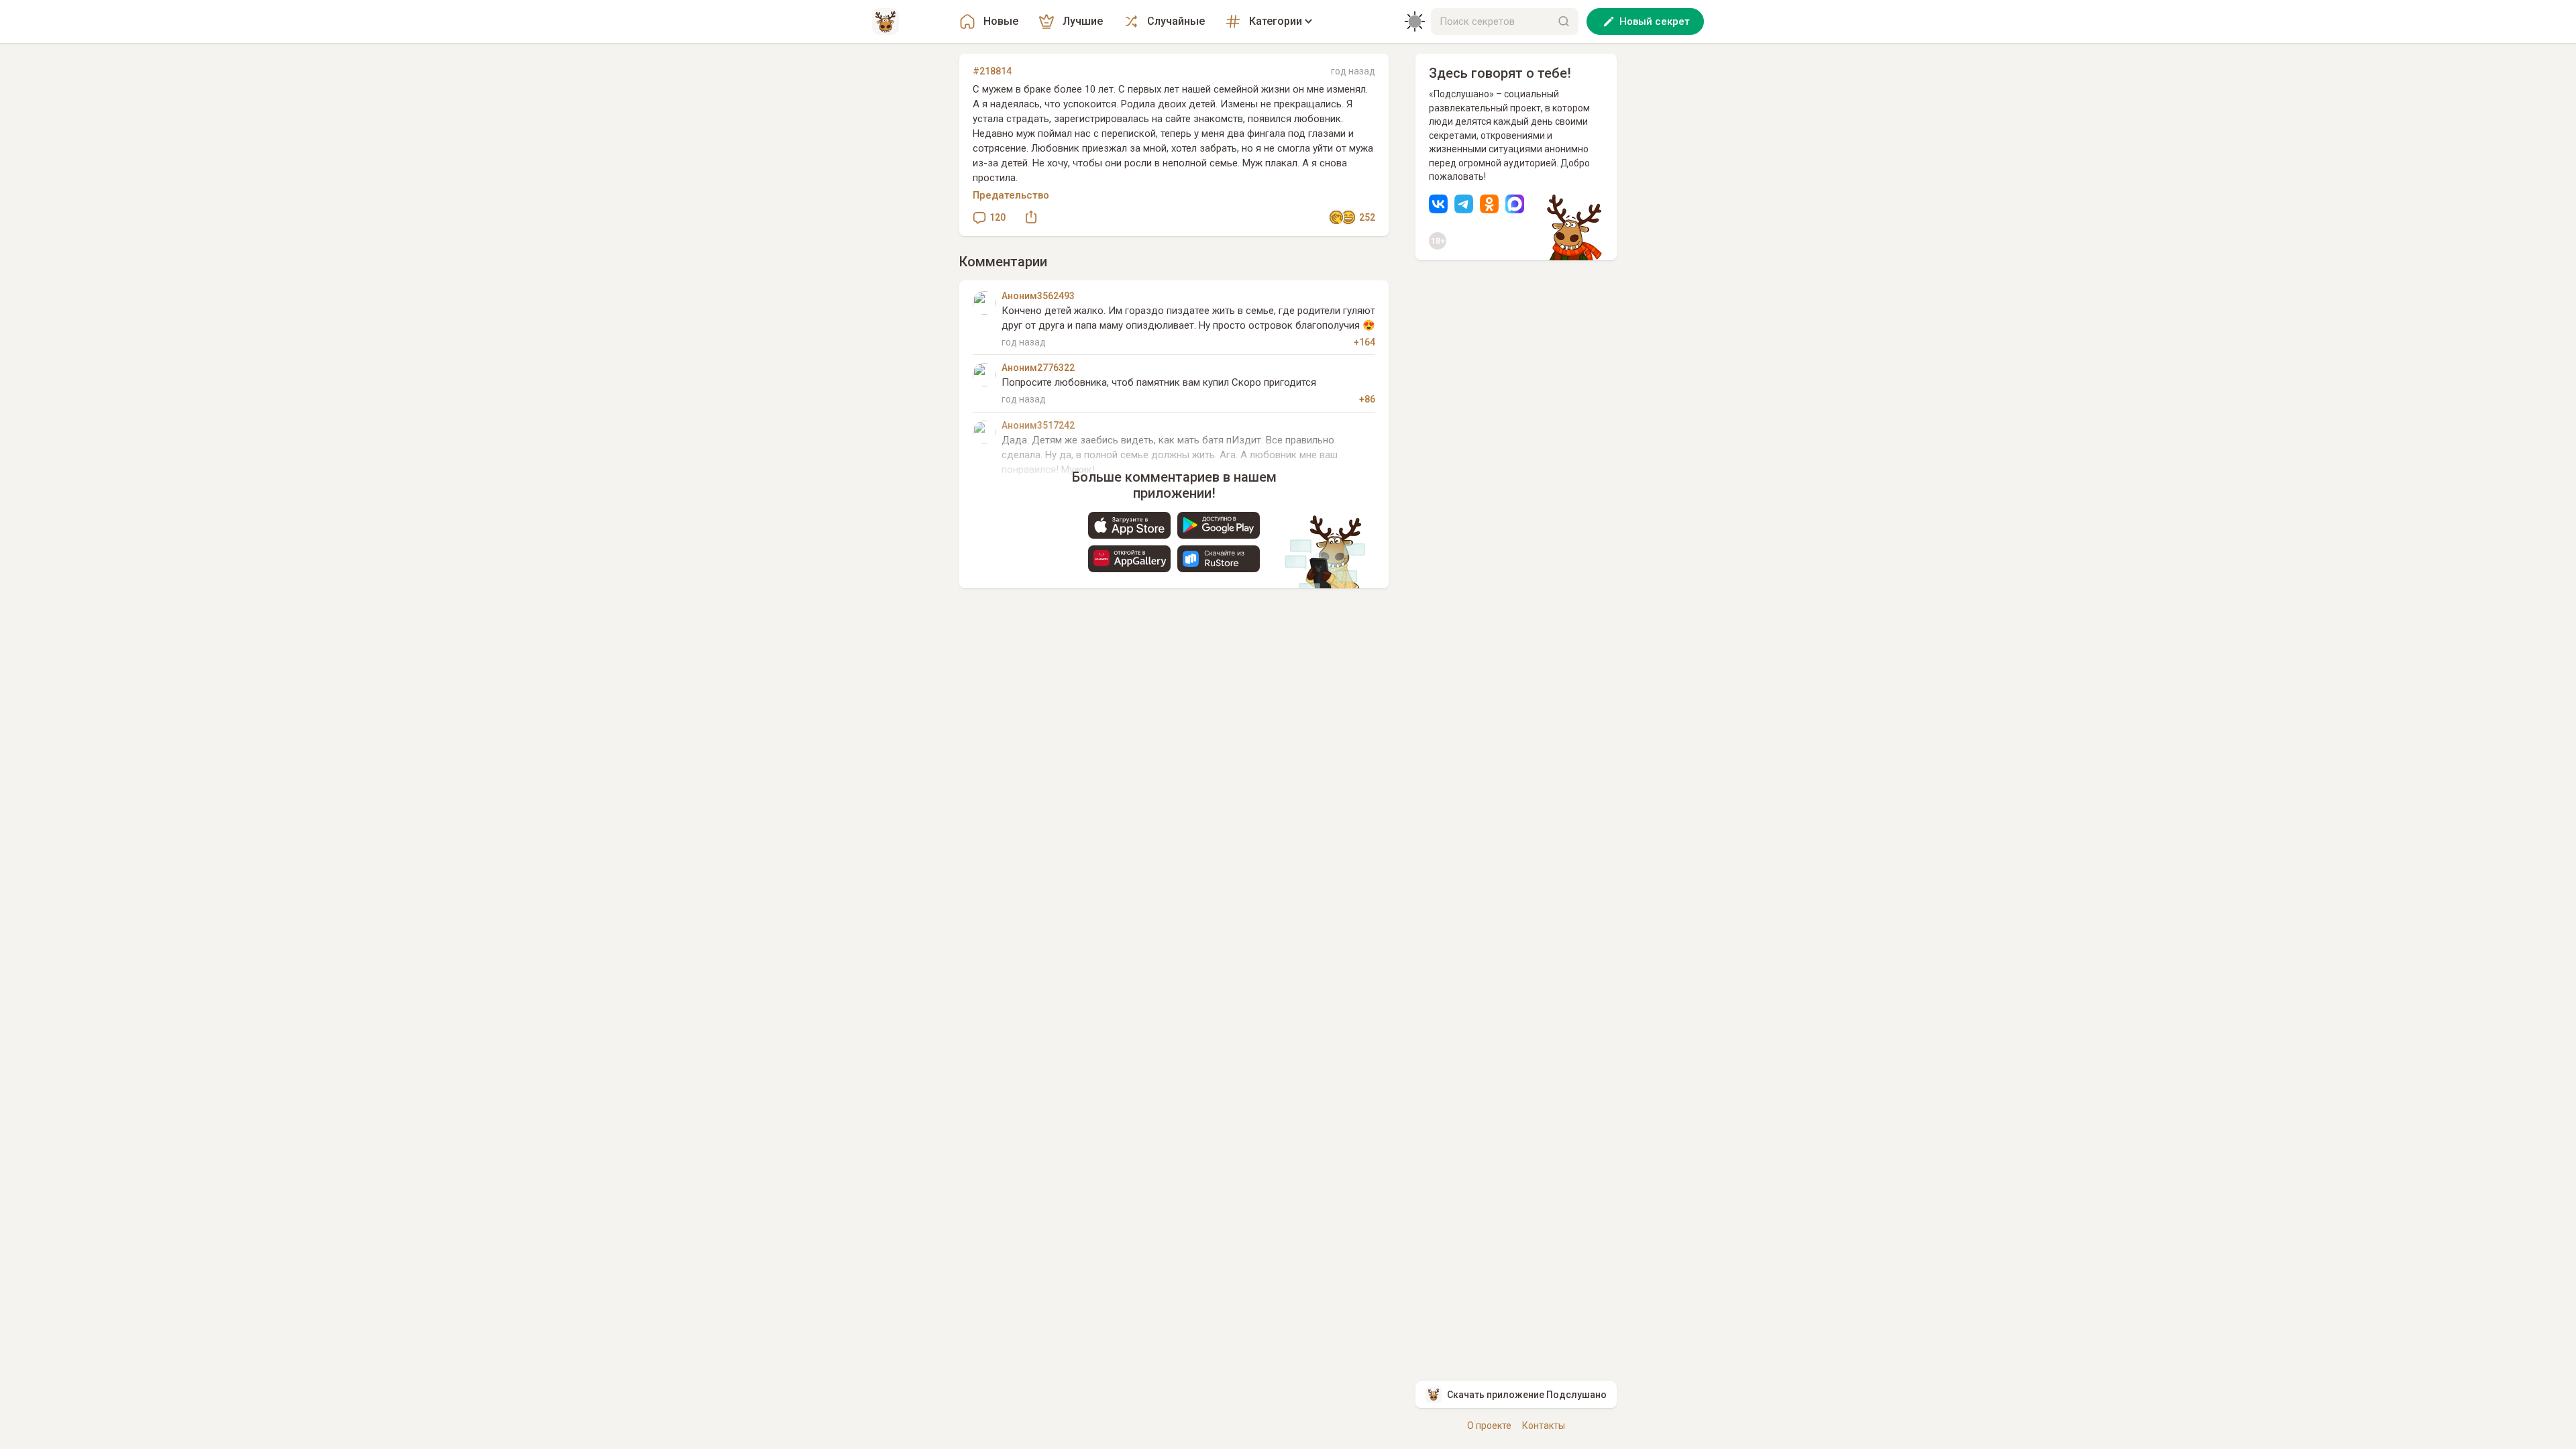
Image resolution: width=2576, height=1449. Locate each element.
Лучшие (1083, 21)
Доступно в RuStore (1219, 559)
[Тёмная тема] (1415, 21)
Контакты (1544, 1426)
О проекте (1489, 1426)
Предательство (1011, 195)
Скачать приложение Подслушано (1527, 1395)
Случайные (1176, 21)
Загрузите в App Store (1129, 525)
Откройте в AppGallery (1129, 559)
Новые (1001, 21)
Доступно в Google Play (1219, 525)
